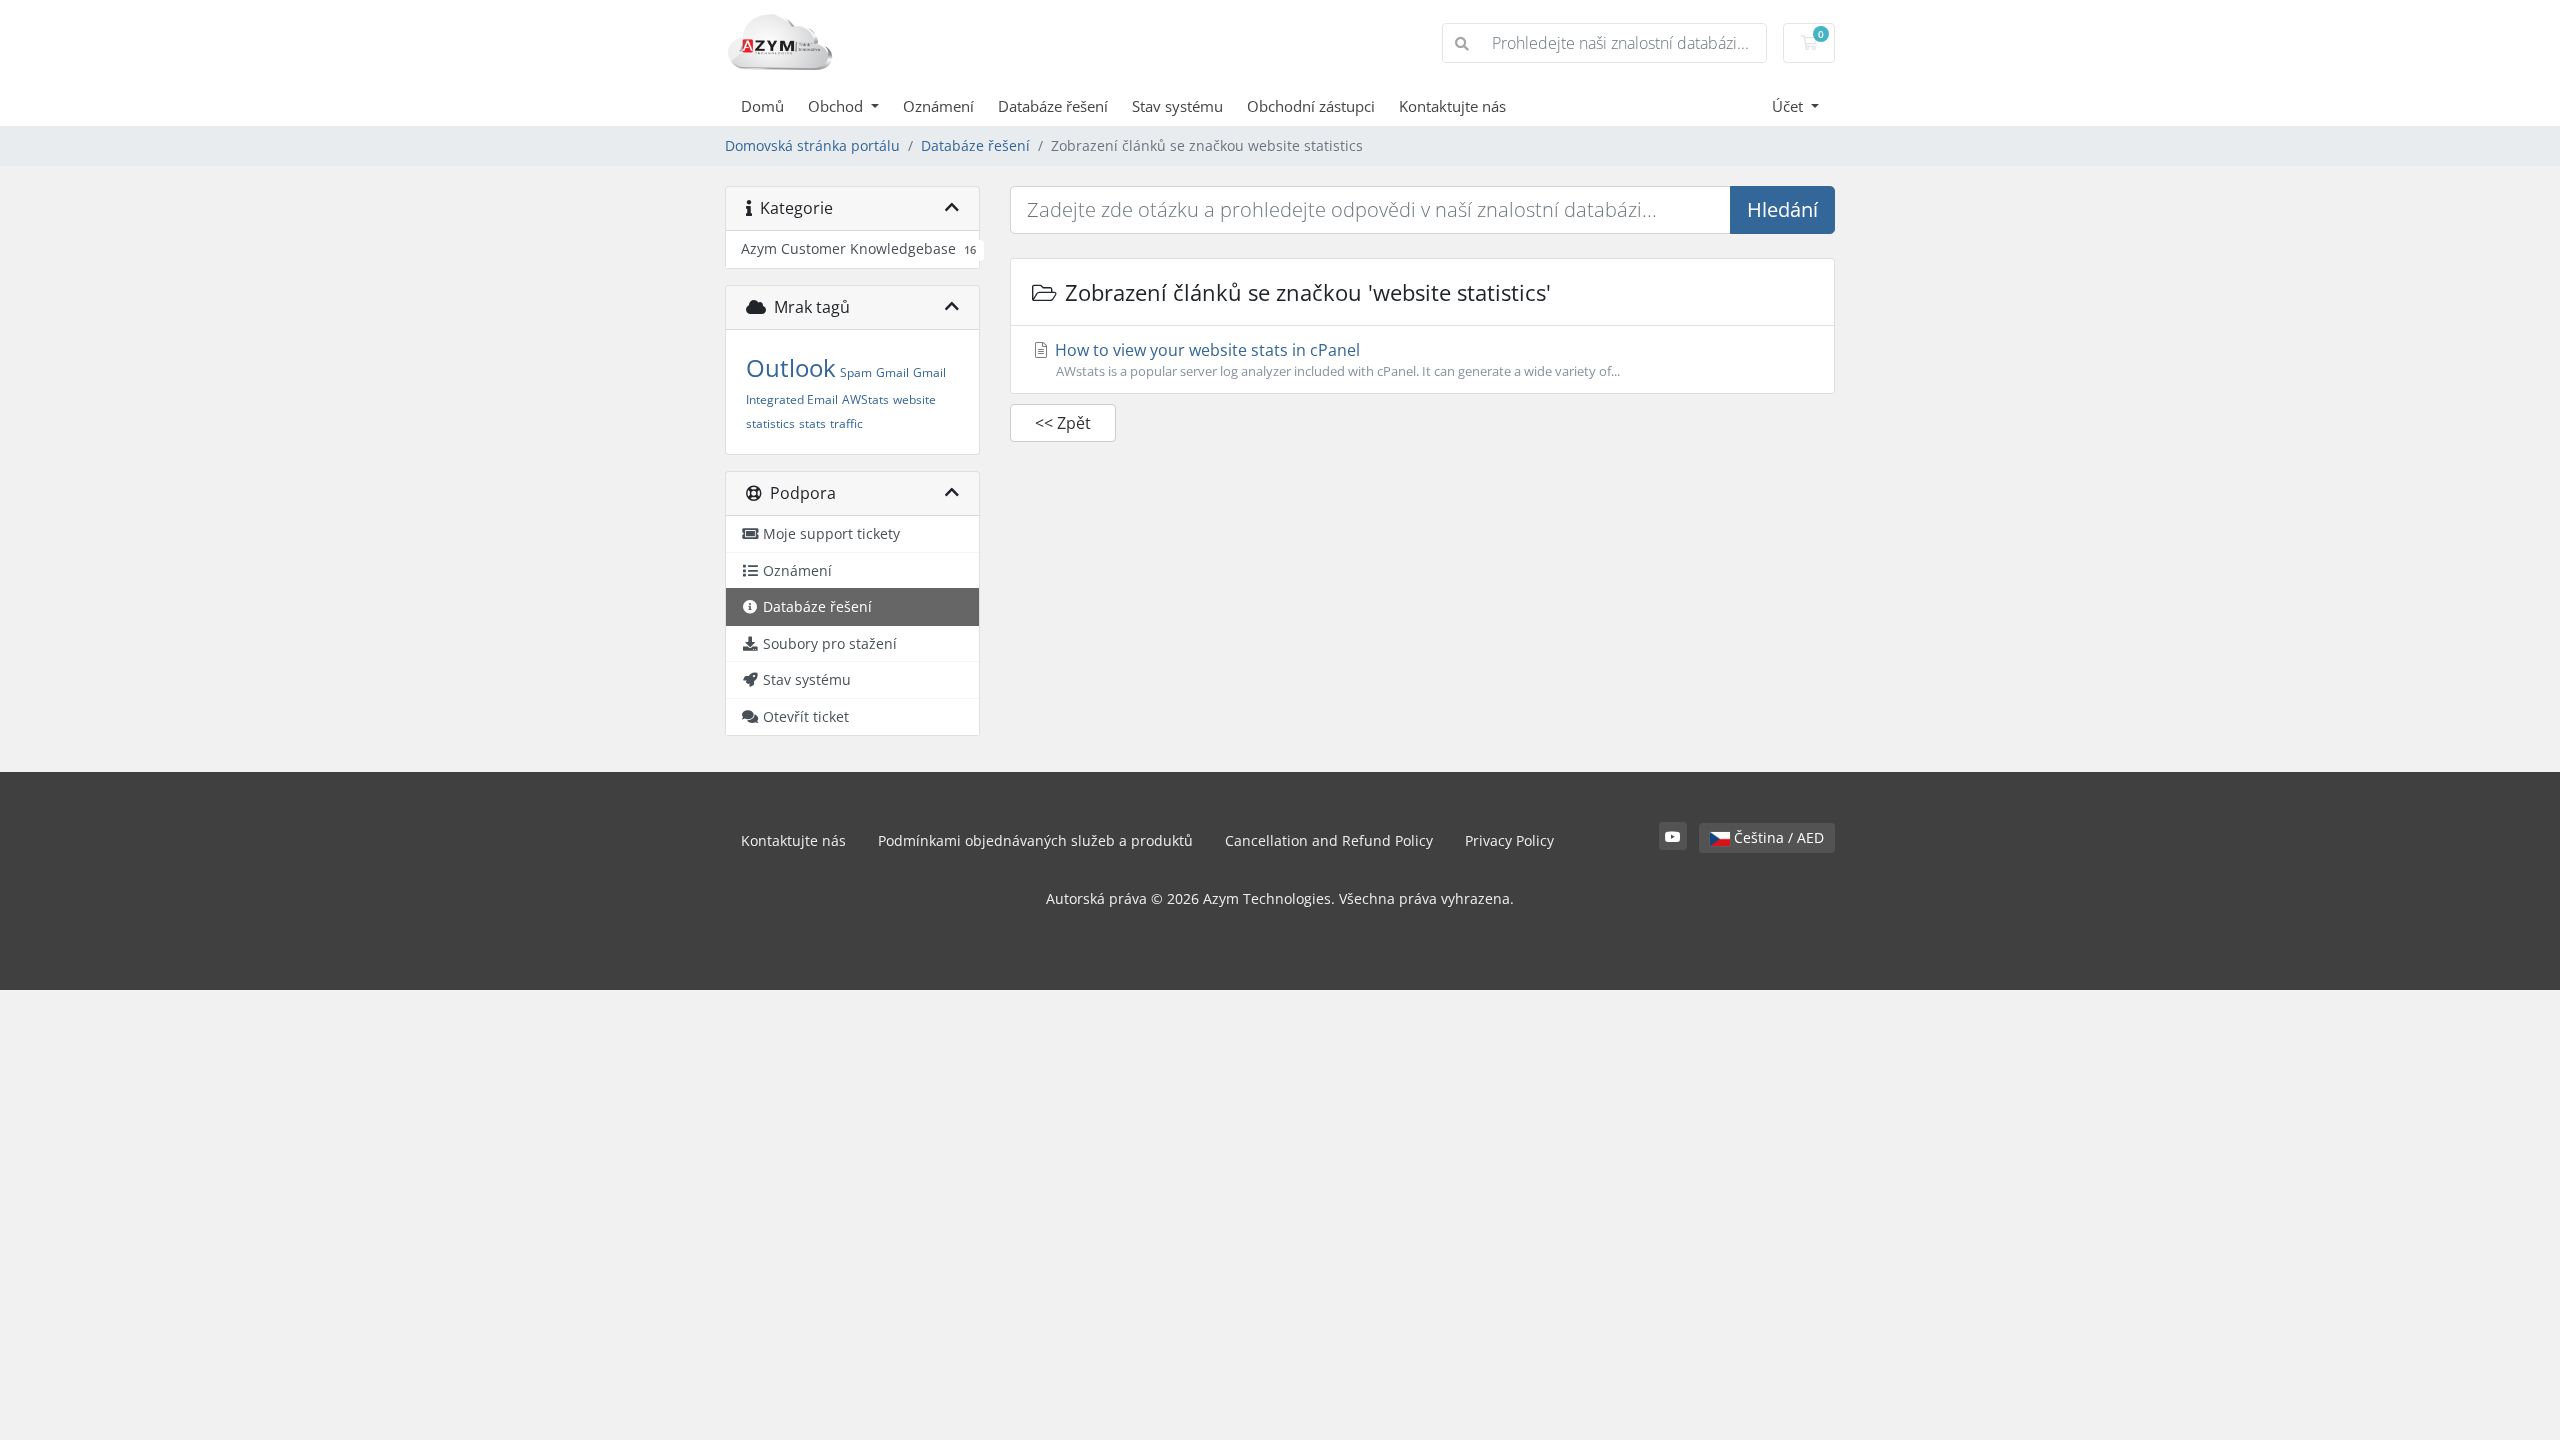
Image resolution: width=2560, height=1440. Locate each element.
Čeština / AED (1777, 837)
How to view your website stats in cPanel (1335, 359)
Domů (762, 106)
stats (812, 423)
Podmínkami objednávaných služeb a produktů (1035, 840)
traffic (846, 423)
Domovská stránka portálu (812, 145)
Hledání (1782, 209)
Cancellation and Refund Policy (1329, 840)
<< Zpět (1063, 423)
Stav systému (1177, 106)
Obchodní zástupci (1311, 106)
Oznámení (938, 106)
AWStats (865, 399)
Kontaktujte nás (1452, 106)
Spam (856, 372)
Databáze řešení (1053, 106)
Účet (1789, 106)
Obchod (837, 106)
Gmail (892, 372)
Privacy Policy (1509, 840)
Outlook (791, 367)
